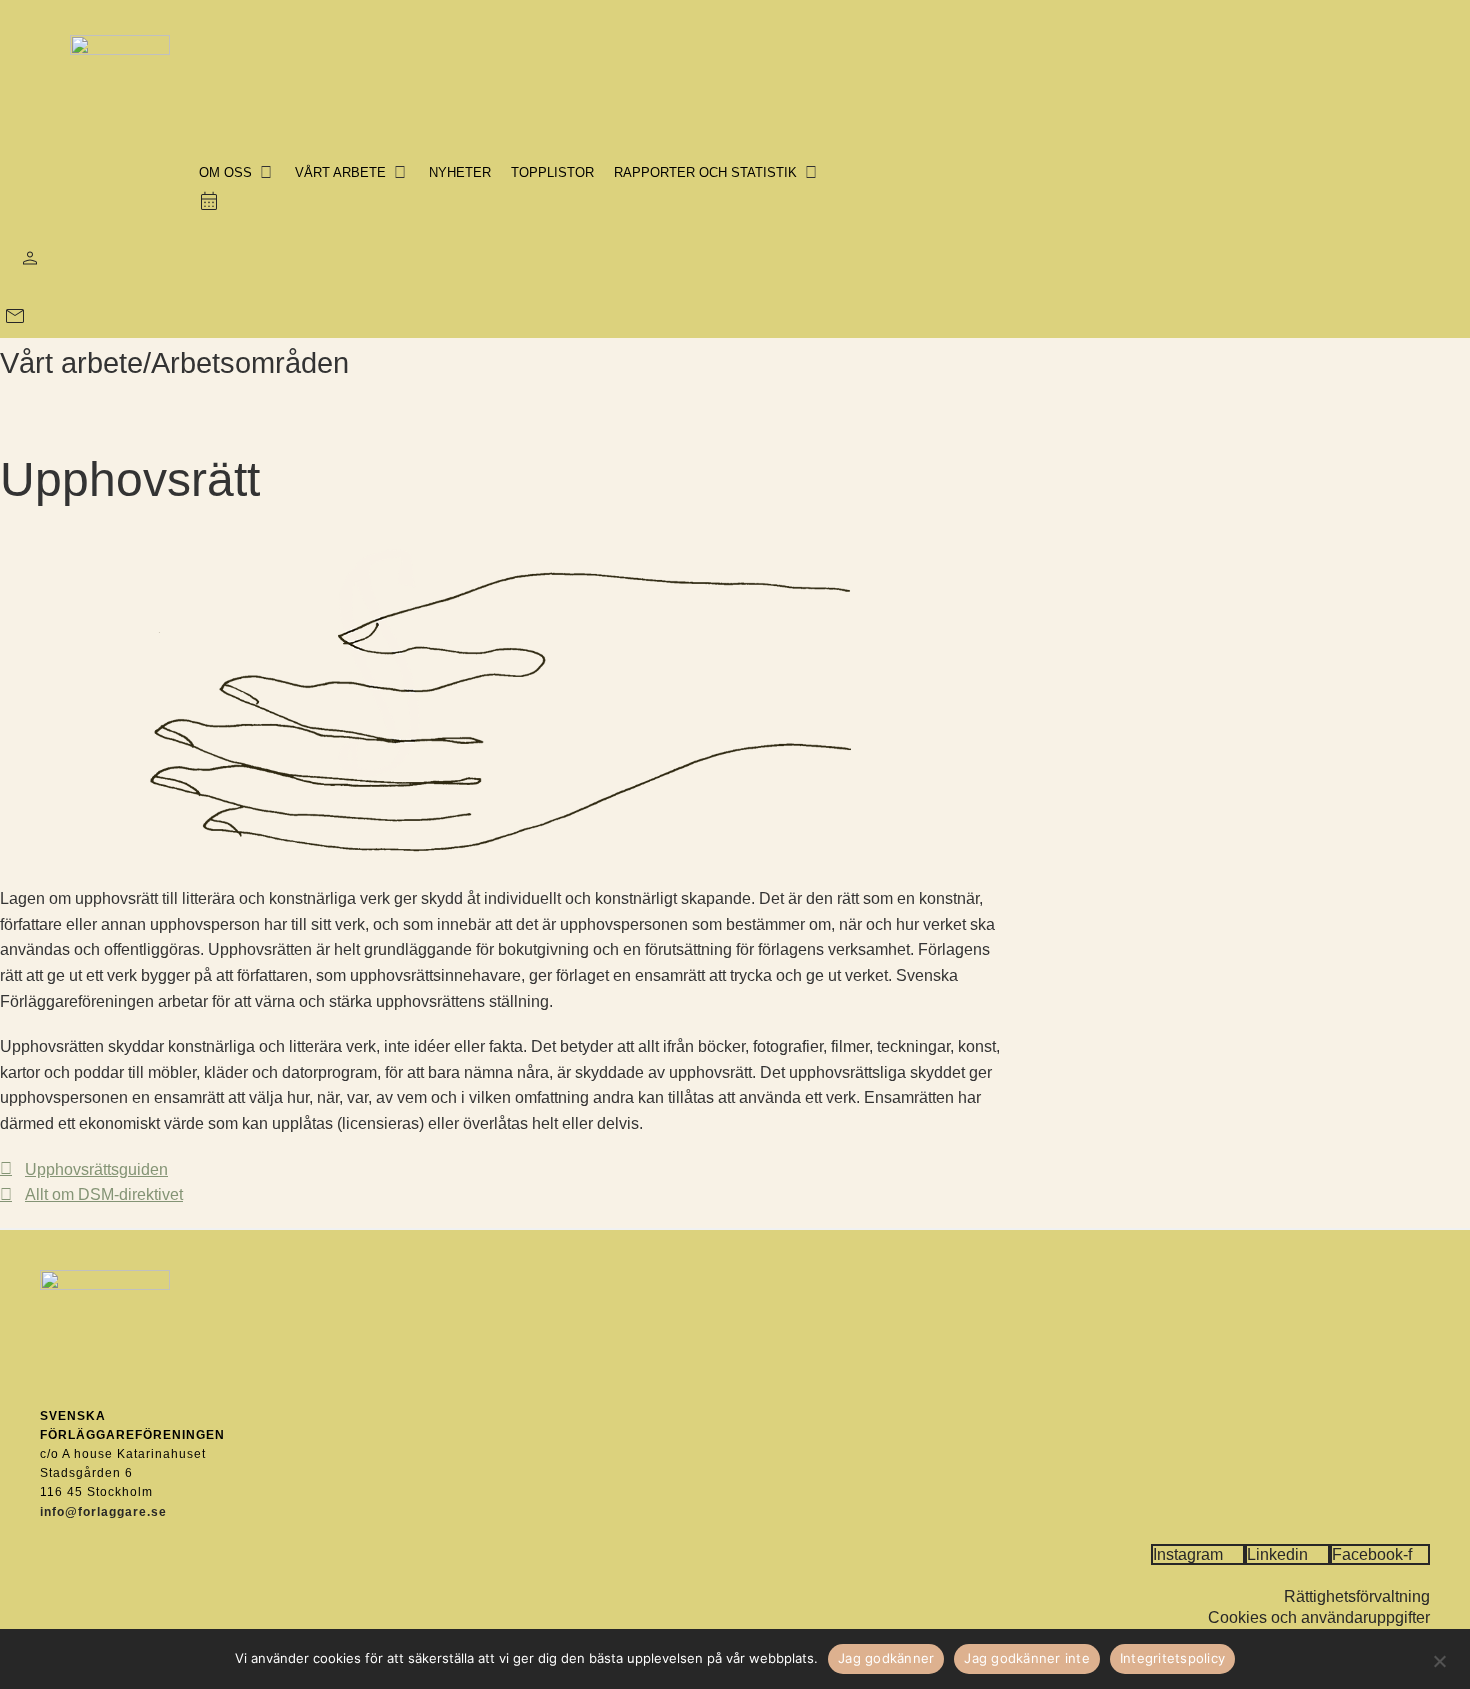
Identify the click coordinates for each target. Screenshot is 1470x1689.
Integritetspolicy (1172, 1658)
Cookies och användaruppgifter (1319, 1617)
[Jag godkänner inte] (1439, 1659)
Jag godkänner (886, 1658)
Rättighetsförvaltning (1357, 1596)
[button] (237, 173)
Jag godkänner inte (1027, 1658)
